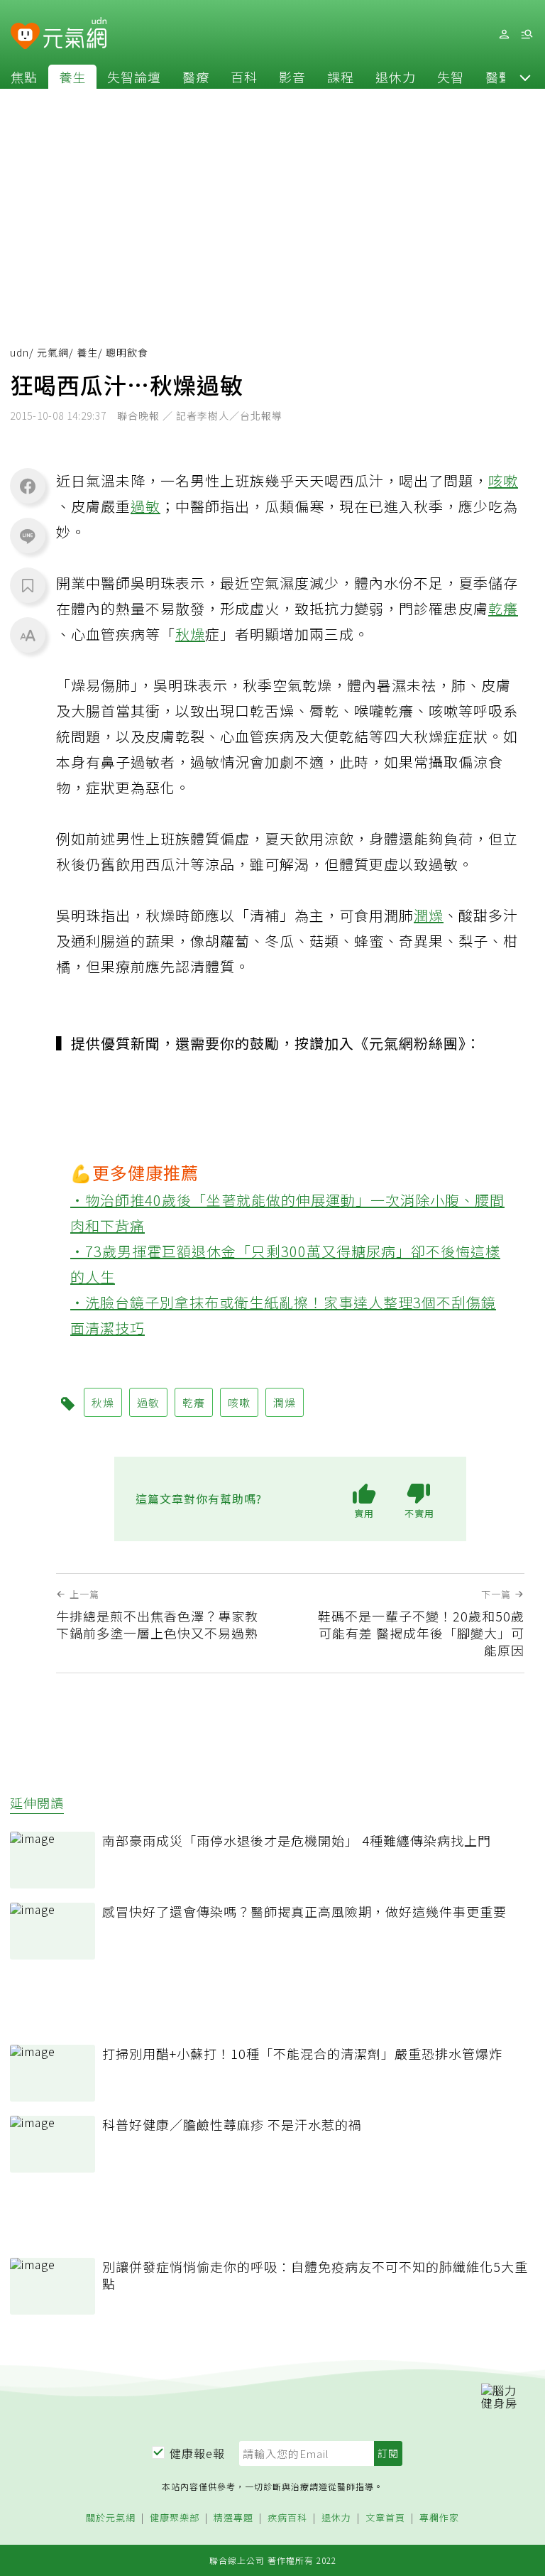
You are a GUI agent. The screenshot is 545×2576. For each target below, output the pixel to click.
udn (20, 352)
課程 (341, 77)
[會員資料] (504, 34)
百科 (244, 77)
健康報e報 (197, 2453)
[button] (525, 77)
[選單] (527, 34)
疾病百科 (287, 2518)
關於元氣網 (111, 2518)
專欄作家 (439, 2518)
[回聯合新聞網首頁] (25, 37)
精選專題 (233, 2518)
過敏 (145, 506)
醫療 (196, 77)
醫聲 (499, 77)
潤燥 (429, 915)
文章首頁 (385, 2518)
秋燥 (190, 634)
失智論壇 (134, 77)
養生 (72, 77)
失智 (451, 77)
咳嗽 (503, 480)
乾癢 (503, 608)
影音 (292, 77)
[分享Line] (28, 536)
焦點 (24, 77)
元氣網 (53, 352)
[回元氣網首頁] (75, 34)
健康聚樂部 (175, 2518)
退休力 (396, 77)
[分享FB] (28, 486)
